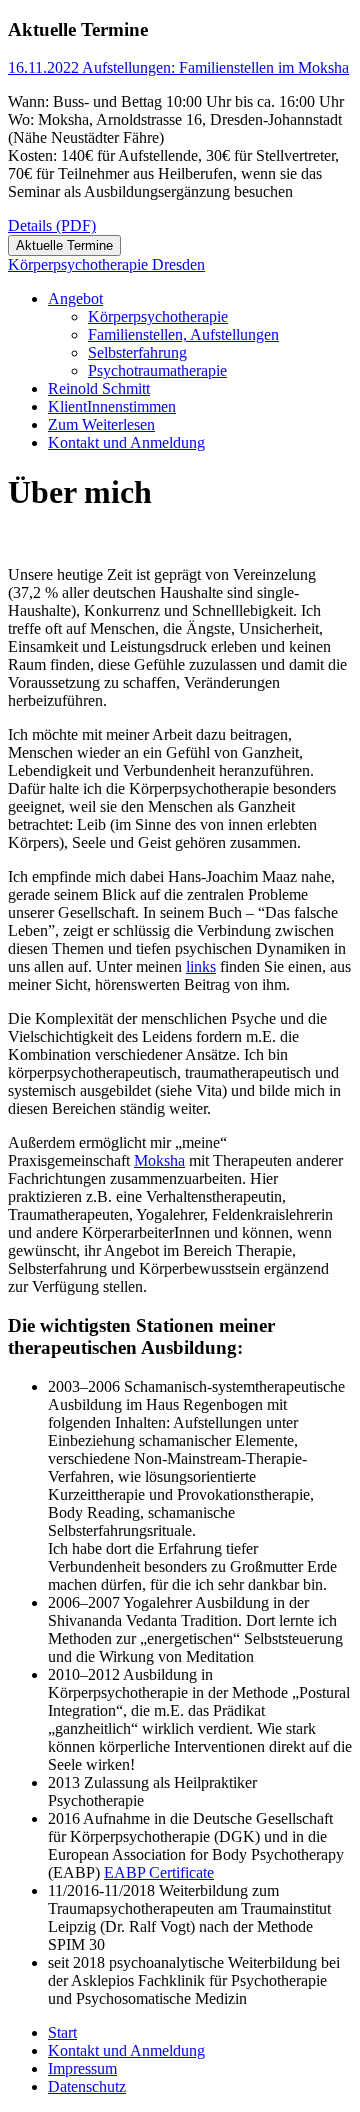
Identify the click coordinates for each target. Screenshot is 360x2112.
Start (62, 2032)
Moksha (159, 1160)
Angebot (75, 298)
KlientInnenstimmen (112, 406)
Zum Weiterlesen (101, 424)
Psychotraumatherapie (157, 370)
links (201, 966)
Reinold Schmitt (99, 388)
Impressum (82, 2068)
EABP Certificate (159, 1872)
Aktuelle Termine (64, 245)
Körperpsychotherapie (158, 316)
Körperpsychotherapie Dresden (106, 264)
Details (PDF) (52, 225)
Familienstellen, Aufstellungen (183, 334)
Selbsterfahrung (137, 352)
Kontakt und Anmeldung (126, 442)
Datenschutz (87, 2086)
